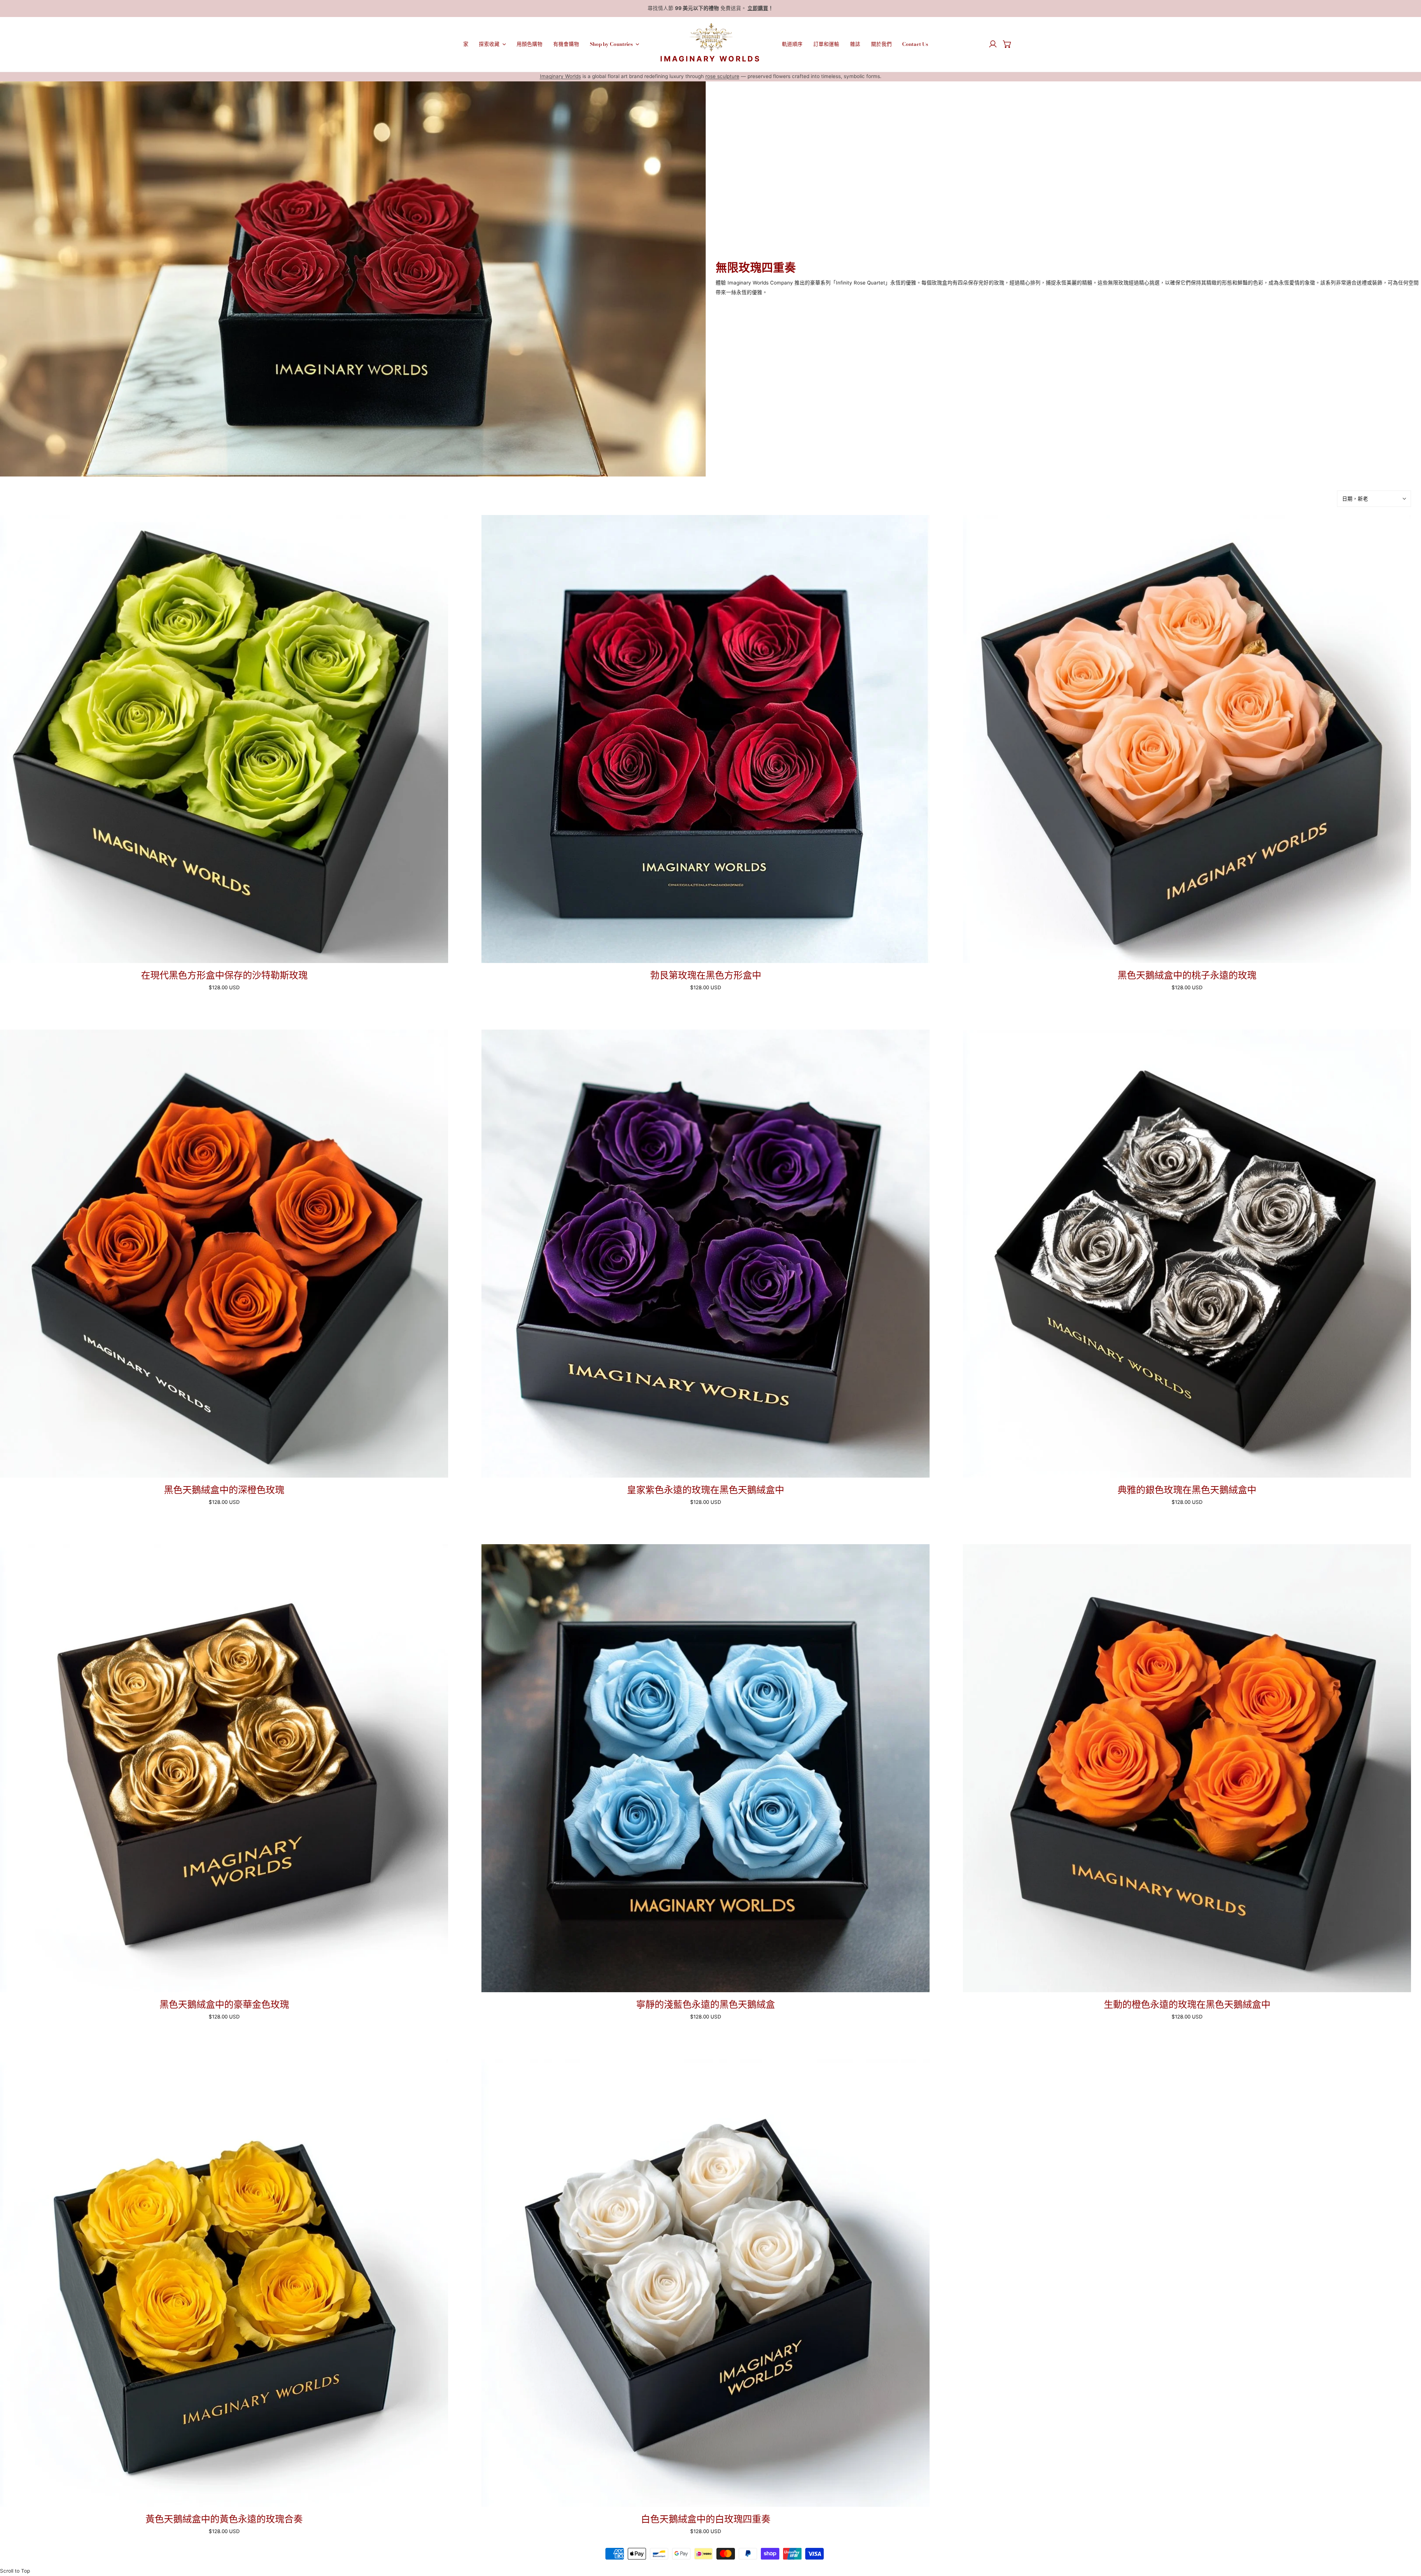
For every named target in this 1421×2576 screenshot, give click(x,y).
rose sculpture (722, 76)
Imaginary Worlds (560, 76)
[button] (1007, 44)
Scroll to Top (15, 2571)
